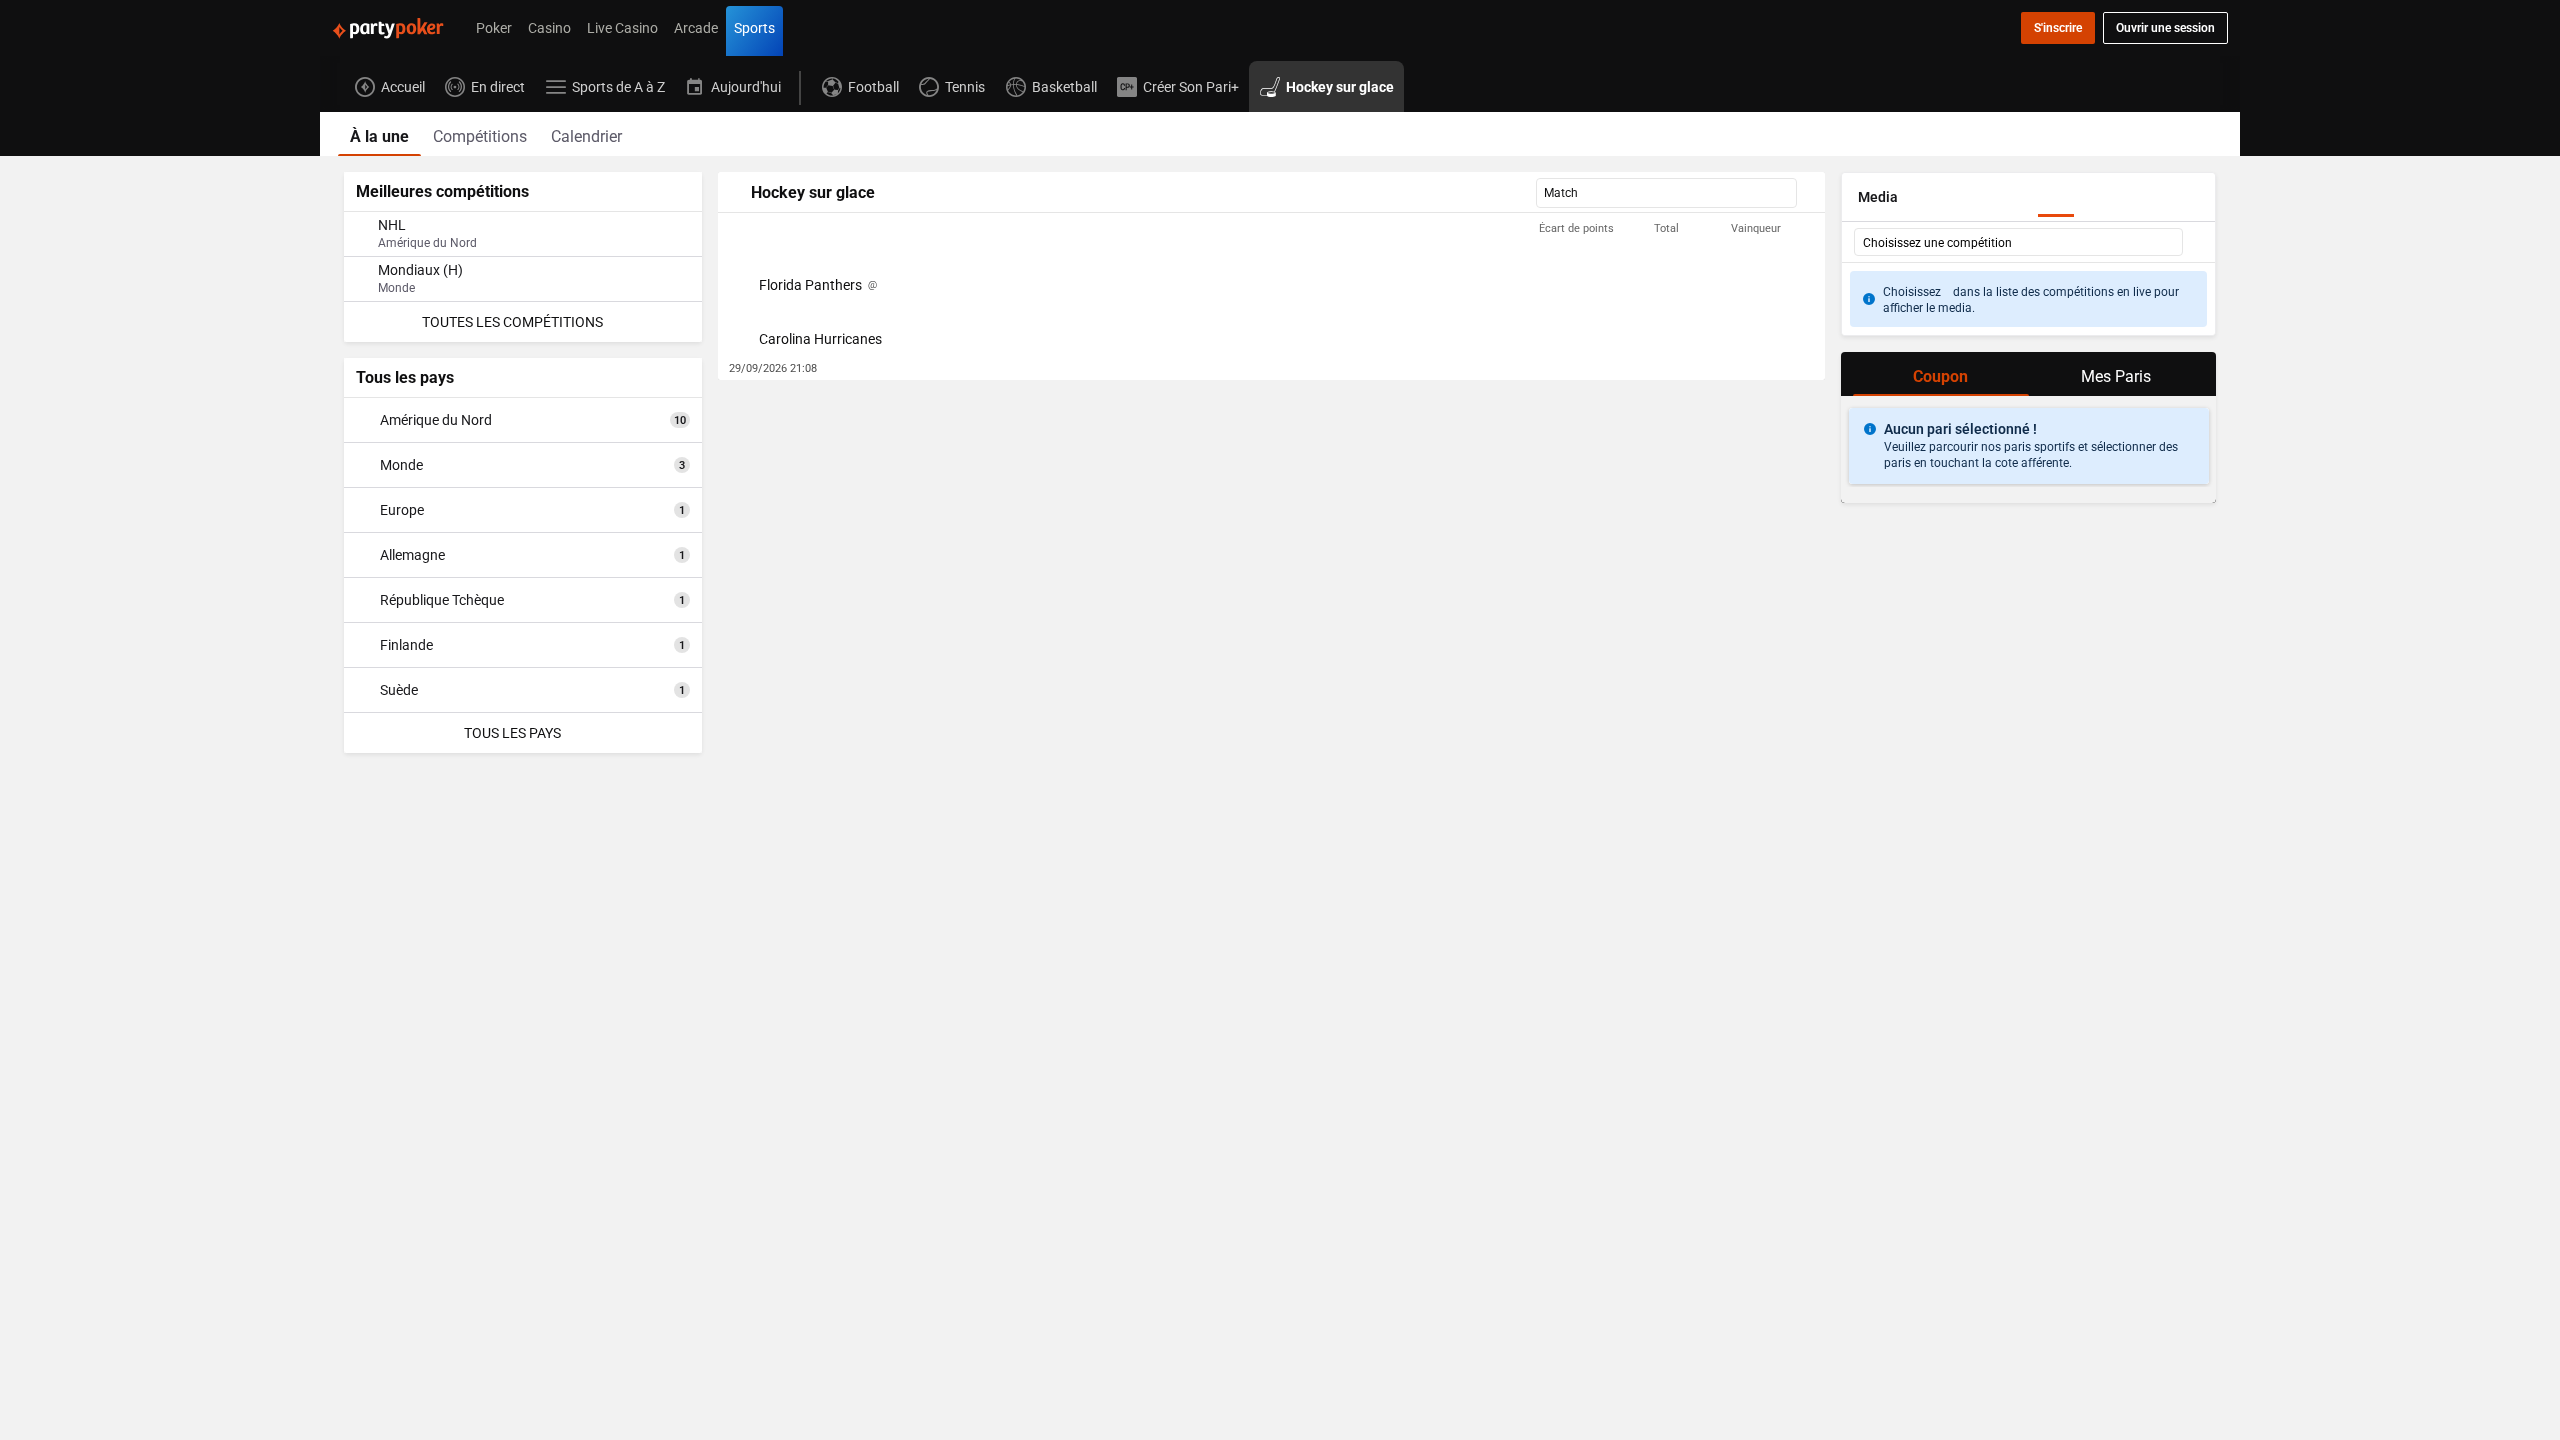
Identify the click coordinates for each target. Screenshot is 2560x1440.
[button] (1271, 229)
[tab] (379, 134)
